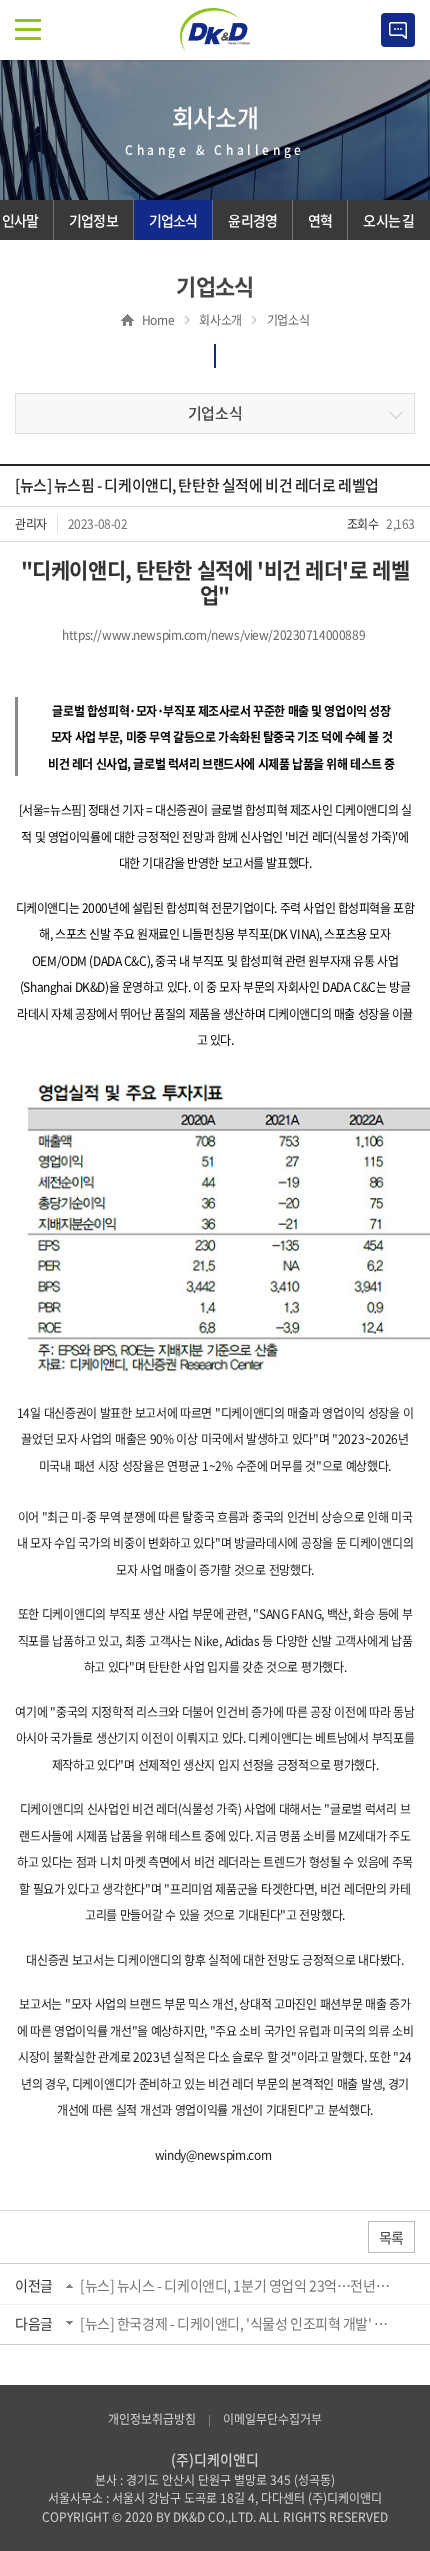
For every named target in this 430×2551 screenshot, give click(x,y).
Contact (398, 30)
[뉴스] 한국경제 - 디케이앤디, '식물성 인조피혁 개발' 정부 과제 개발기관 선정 (239, 2323)
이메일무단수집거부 (272, 2419)
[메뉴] (28, 30)
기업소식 (215, 413)
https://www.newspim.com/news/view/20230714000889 (213, 635)
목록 (391, 2237)
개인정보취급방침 (152, 2419)
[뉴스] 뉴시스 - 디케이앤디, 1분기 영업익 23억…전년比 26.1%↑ (239, 2285)
